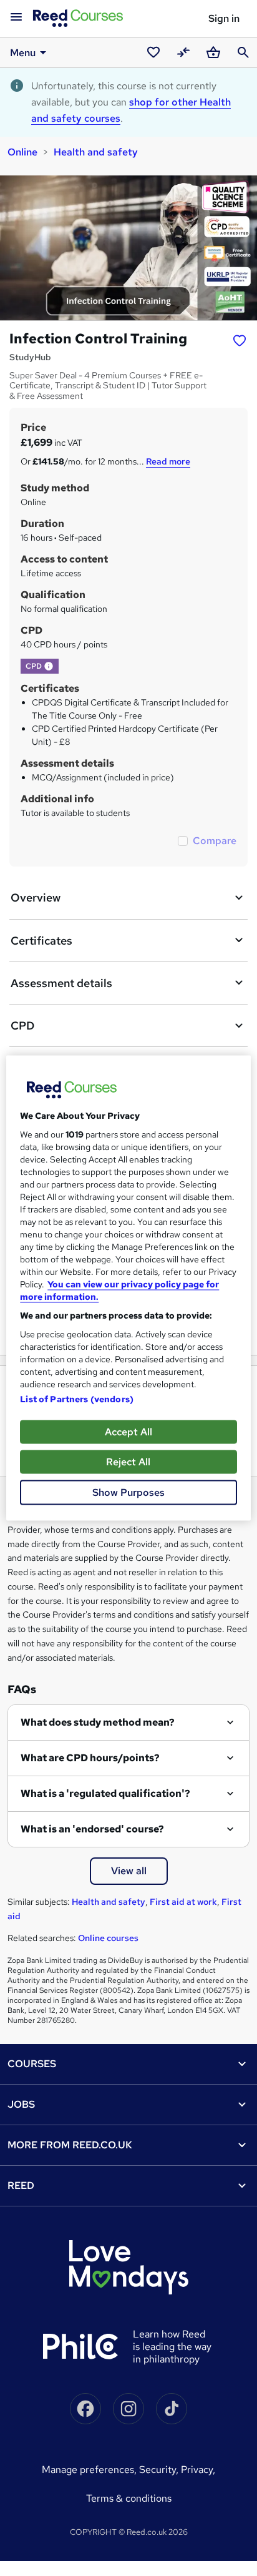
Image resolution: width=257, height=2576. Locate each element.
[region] (128, 1288)
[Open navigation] (16, 17)
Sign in (224, 18)
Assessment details (61, 983)
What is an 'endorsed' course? (92, 1829)
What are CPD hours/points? (90, 1758)
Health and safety (96, 152)
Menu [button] (23, 53)
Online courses (108, 1938)
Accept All (128, 1432)
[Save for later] (240, 340)
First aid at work (183, 1902)
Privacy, (198, 2470)
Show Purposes (128, 1492)
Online (22, 152)
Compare (215, 841)
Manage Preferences (88, 2470)
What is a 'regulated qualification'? (105, 1793)
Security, (160, 2470)
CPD (22, 1025)
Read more (168, 461)
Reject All (128, 1462)
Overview (36, 897)
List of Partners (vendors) (77, 1399)
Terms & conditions (129, 2498)
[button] (49, 666)
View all (129, 1871)
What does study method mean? (98, 1722)
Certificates (41, 941)
